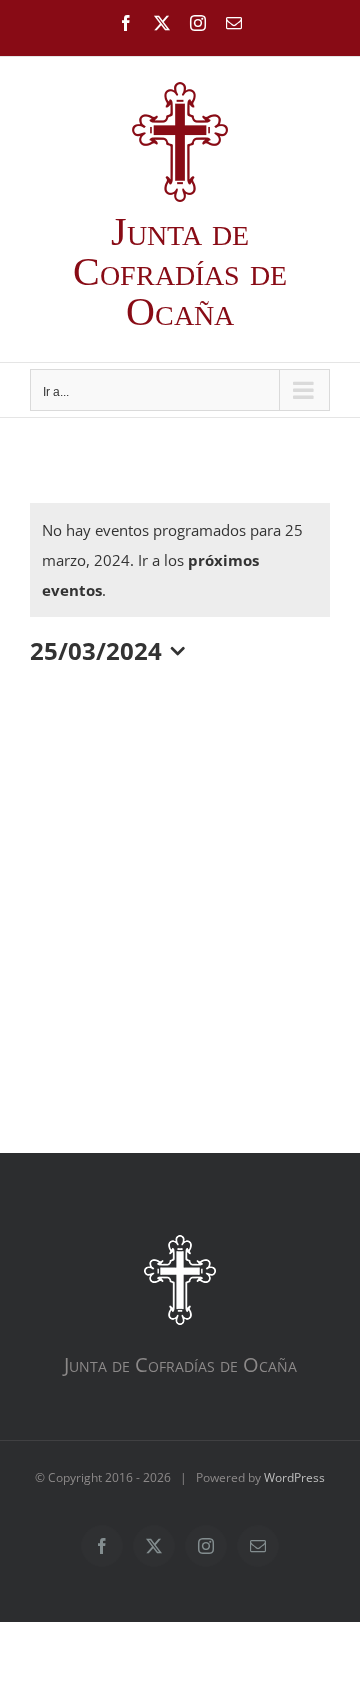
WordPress (294, 1477)
